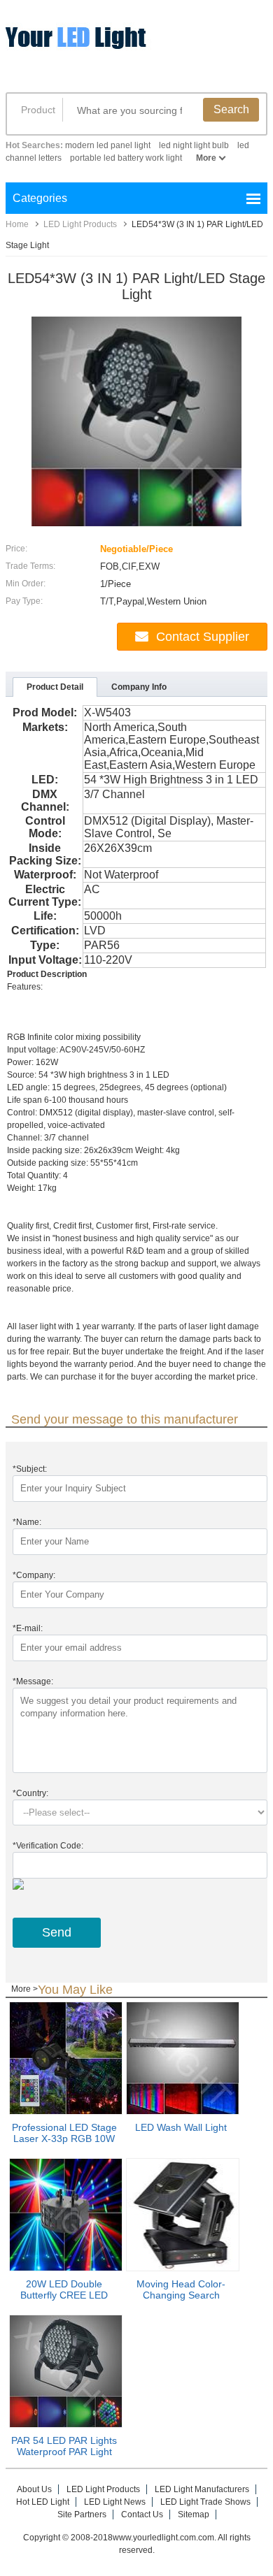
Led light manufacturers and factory (114, 47)
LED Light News (115, 2502)
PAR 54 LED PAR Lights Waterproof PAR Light (64, 2446)
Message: (33, 1681)
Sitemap (194, 2515)
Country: (30, 1793)
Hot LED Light (43, 2502)
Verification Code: (48, 1846)
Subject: (30, 1469)
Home (17, 224)
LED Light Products (80, 224)
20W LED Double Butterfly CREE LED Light (64, 2295)
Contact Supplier (203, 637)
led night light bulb (194, 145)
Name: (27, 1522)
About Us (34, 2489)
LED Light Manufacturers (202, 2489)
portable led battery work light (126, 158)
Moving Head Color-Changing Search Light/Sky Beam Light (181, 2295)
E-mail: (28, 1628)
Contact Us (142, 2515)
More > (24, 1989)
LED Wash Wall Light (181, 2127)
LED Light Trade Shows (205, 2502)
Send (57, 1932)
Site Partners (82, 2515)
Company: (34, 1575)
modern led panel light (108, 145)
